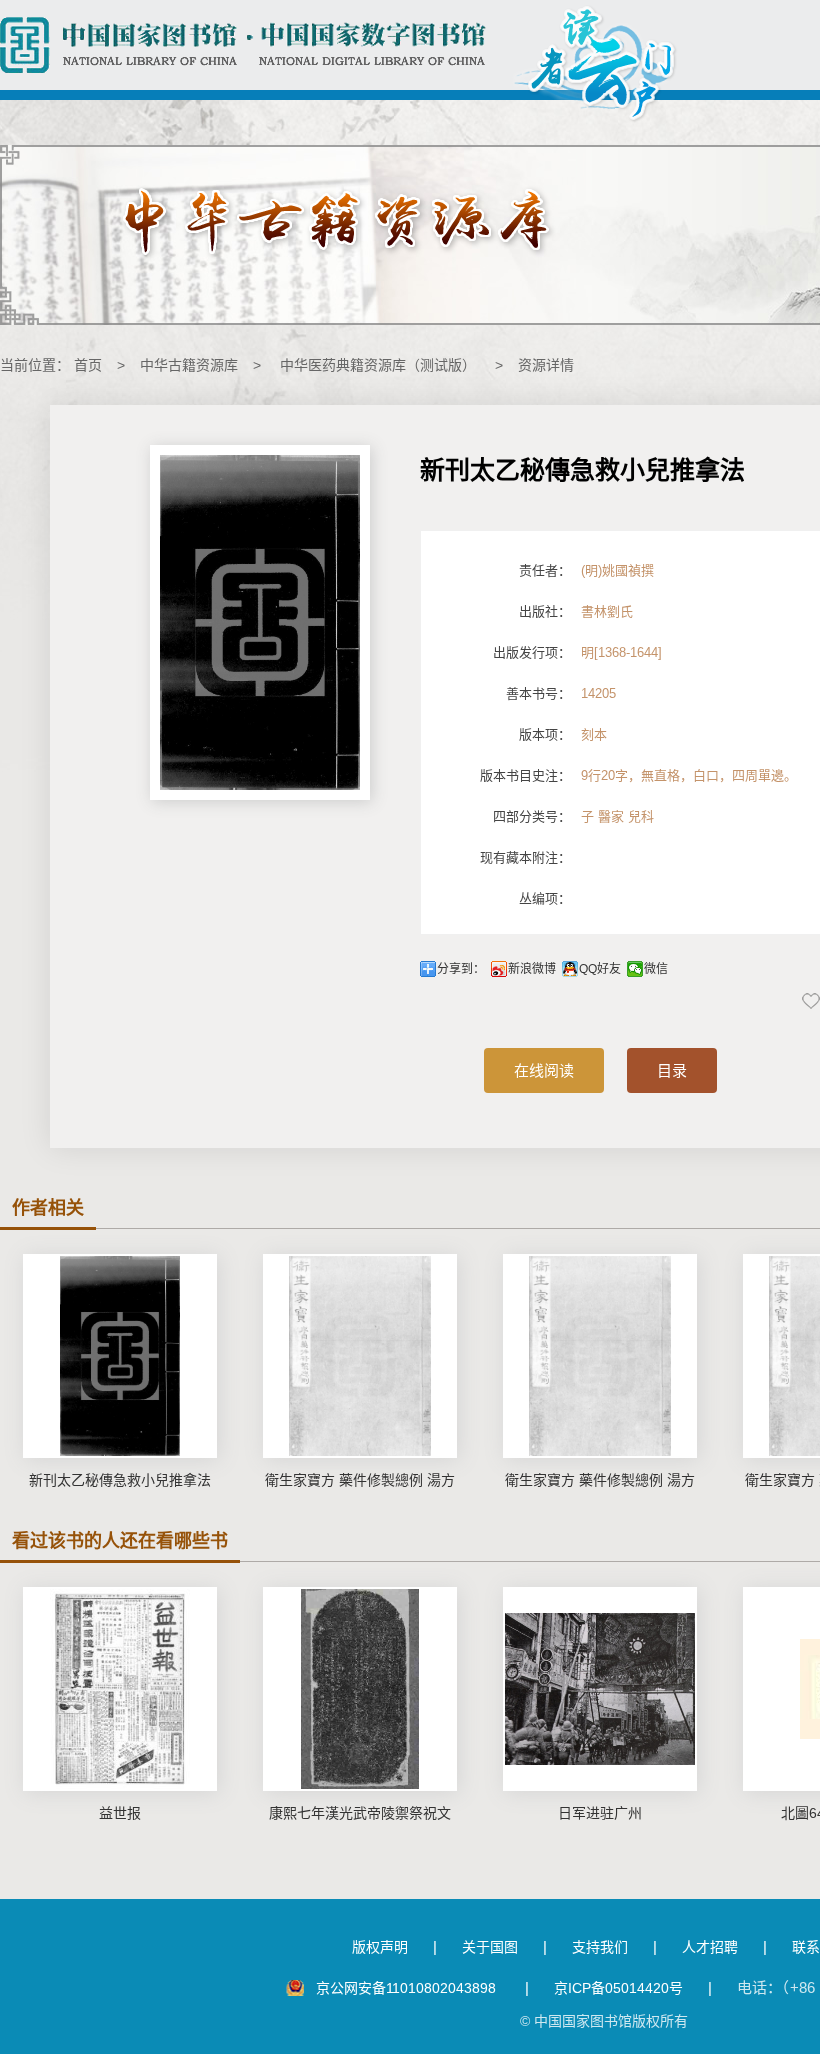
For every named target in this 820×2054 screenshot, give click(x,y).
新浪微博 (532, 969)
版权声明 (380, 1947)
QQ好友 (600, 969)
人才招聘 (710, 1947)
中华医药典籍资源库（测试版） (378, 365)
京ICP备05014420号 (618, 1988)
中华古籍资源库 (189, 365)
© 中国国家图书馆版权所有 (604, 2021)
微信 (656, 969)
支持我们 (600, 1947)
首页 (88, 365)
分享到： (461, 969)
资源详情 (546, 365)
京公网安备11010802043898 (408, 1988)
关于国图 (490, 1947)
